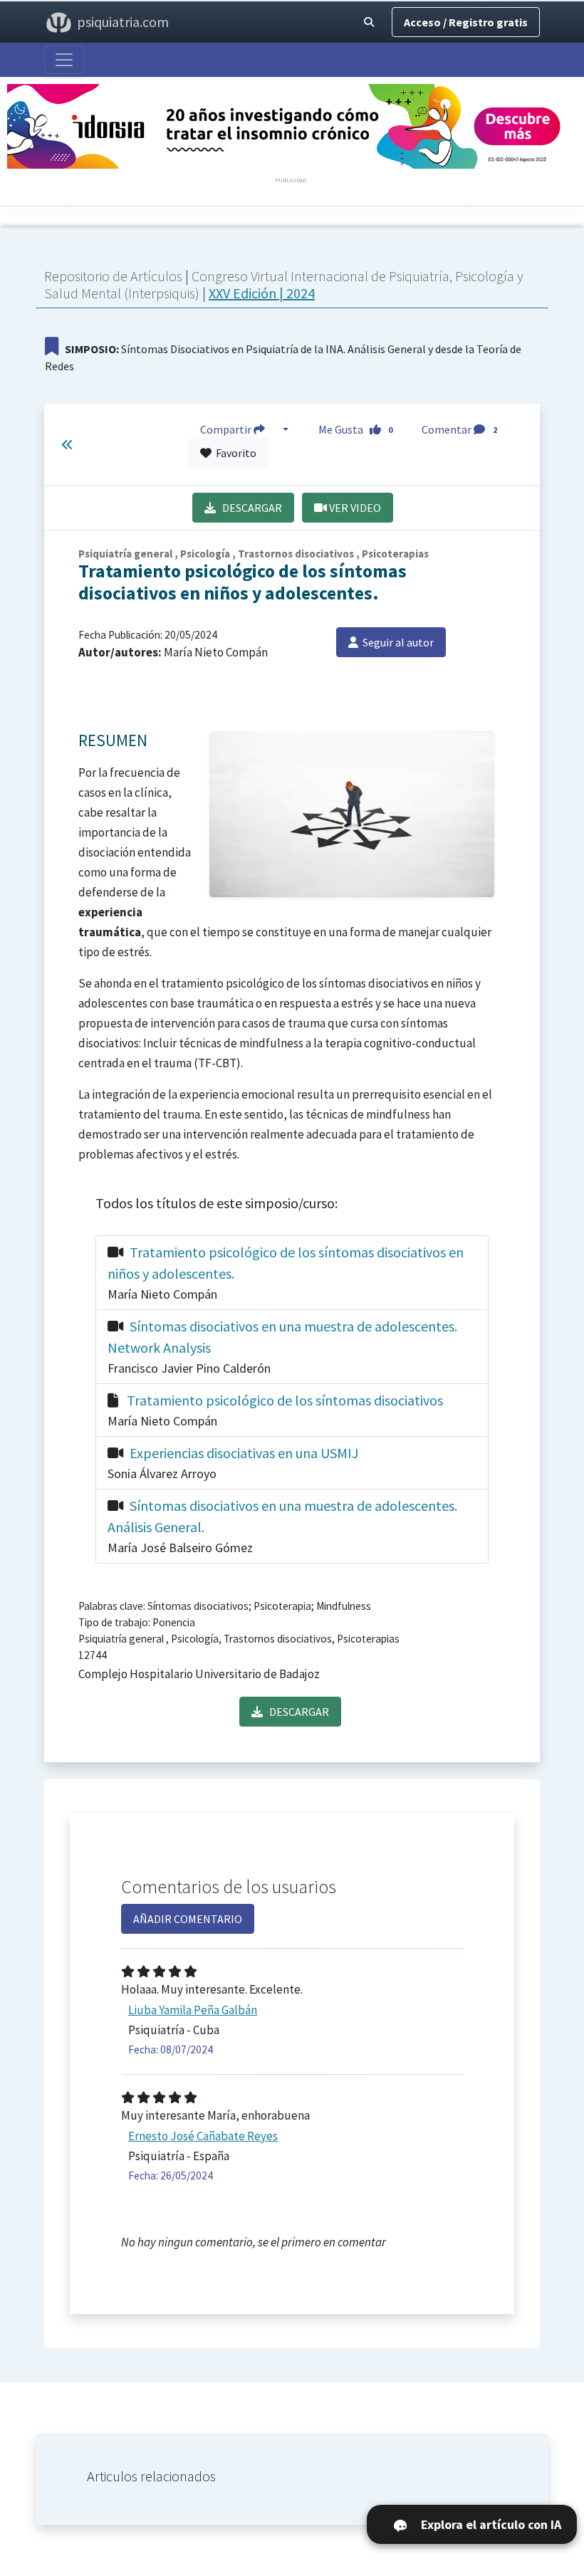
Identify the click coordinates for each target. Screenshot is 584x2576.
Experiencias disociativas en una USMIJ (244, 1453)
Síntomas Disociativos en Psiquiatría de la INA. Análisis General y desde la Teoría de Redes (283, 357)
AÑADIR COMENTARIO (188, 1919)
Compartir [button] (227, 429)
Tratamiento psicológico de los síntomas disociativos (285, 1400)
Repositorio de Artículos (113, 276)
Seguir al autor (396, 642)
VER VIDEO (354, 508)
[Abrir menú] (64, 60)
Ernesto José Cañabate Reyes (203, 2136)
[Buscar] (369, 22)
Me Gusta (356, 429)
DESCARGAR (249, 508)
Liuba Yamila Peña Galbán (193, 2010)
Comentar (459, 429)
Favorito (234, 453)
